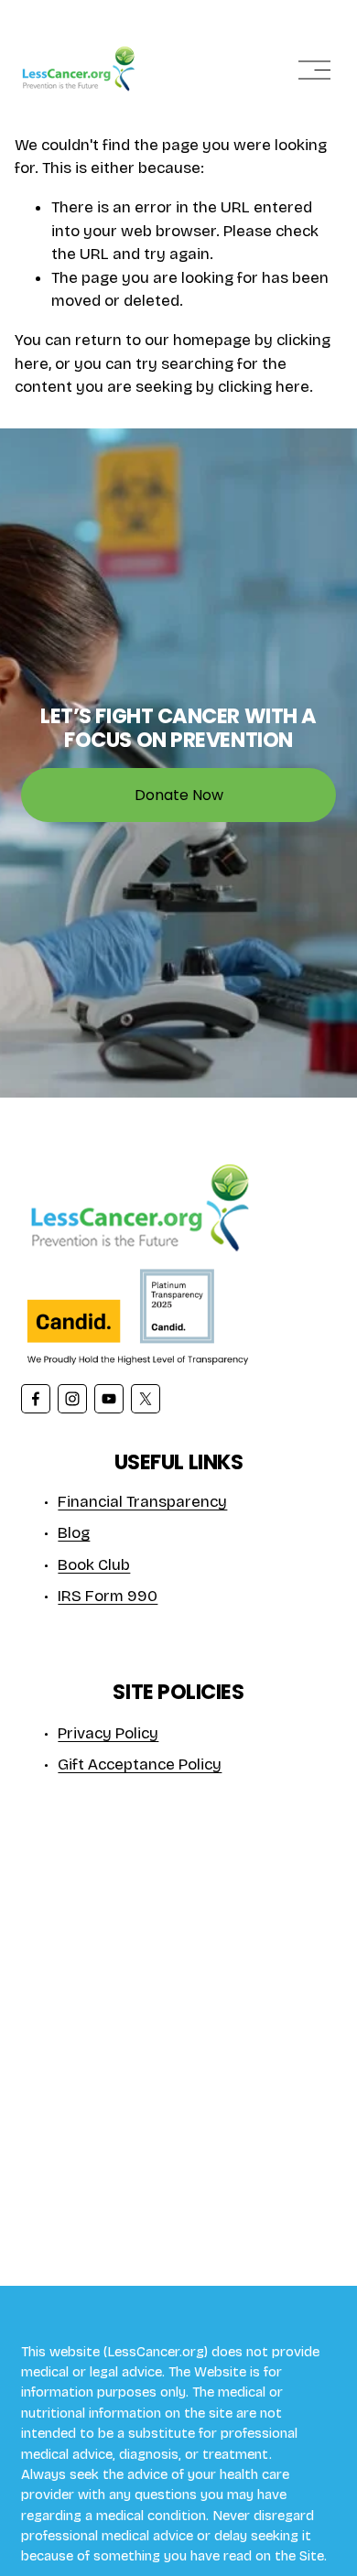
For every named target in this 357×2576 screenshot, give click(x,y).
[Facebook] (36, 1399)
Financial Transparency (142, 1502)
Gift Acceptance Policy (140, 1764)
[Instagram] (72, 1399)
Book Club (94, 1565)
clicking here (264, 387)
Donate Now (179, 795)
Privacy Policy (108, 1733)
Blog (74, 1533)
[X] (146, 1399)
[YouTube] (109, 1399)
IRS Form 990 (108, 1596)
